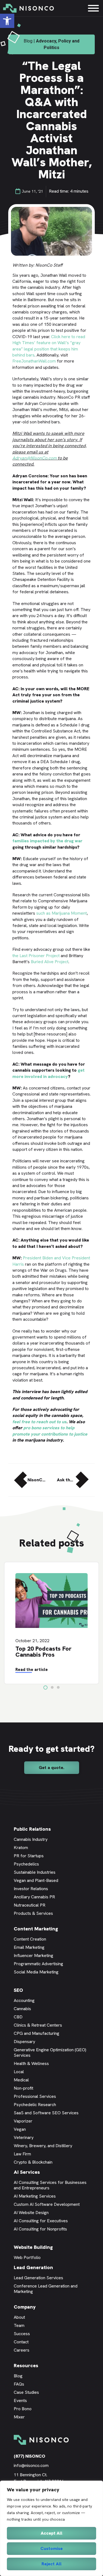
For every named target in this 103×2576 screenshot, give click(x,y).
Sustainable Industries (35, 1872)
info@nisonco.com (31, 2465)
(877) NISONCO (30, 2456)
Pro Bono (23, 2409)
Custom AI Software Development (47, 2204)
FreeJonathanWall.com (34, 361)
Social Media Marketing (36, 1972)
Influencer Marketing (34, 1955)
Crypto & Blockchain (33, 2162)
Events (20, 2400)
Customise (51, 2548)
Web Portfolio (27, 2257)
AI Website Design (31, 2213)
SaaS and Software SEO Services (46, 2113)
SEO (18, 1990)
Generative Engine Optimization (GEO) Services (50, 2052)
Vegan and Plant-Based (36, 1880)
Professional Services (35, 2096)
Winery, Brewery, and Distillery (43, 2146)
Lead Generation (33, 2267)
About (19, 2317)
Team (19, 2325)
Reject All (51, 2564)
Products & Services (33, 1913)
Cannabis (22, 2009)
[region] (51, 2528)
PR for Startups (29, 1856)
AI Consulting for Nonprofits (40, 2229)
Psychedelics (26, 1864)
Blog (18, 2376)
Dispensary (24, 2042)
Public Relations (32, 1829)
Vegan (20, 2129)
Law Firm (22, 2154)
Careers (22, 2350)
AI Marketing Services (35, 2196)
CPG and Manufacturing (37, 2033)
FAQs (19, 2384)
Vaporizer (23, 2121)
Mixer (19, 2417)
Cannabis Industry (31, 1839)
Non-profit (23, 2088)
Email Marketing (29, 1947)
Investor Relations (31, 1889)
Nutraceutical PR (30, 1905)
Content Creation (30, 1939)
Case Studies (26, 2392)
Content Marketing (36, 1929)
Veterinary (24, 2137)
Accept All (51, 2533)
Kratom (21, 1848)
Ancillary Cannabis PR (34, 1897)
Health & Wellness (31, 2063)
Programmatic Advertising (38, 1964)
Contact (21, 2342)
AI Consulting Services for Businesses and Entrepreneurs (50, 2185)
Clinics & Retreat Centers (38, 2025)
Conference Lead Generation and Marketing (46, 2289)
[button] (7, 21)
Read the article (32, 1670)
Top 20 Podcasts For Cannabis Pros (43, 1652)
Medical (21, 2080)
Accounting (24, 2000)
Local (19, 2072)
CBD (18, 2017)
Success (22, 2334)
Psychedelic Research (35, 2105)
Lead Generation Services (38, 2278)
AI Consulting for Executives (41, 2221)
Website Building (33, 2247)
